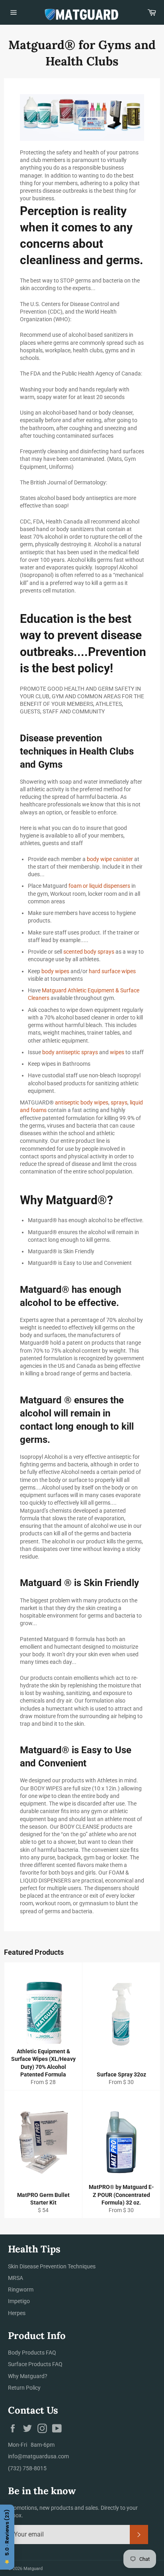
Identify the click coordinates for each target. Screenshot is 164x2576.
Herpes (17, 2313)
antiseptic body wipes (82, 1102)
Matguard (33, 2569)
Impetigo (19, 2301)
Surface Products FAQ (35, 2364)
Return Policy (24, 2388)
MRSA (16, 2278)
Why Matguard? (28, 2376)
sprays (119, 1102)
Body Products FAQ (32, 2353)
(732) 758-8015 (27, 2468)
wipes (117, 1052)
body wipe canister (110, 859)
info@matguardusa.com (38, 2456)
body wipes (55, 971)
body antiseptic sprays (70, 1052)
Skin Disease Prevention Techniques (52, 2266)
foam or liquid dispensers (99, 886)
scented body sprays (89, 952)
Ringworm (21, 2290)
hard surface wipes (112, 971)
